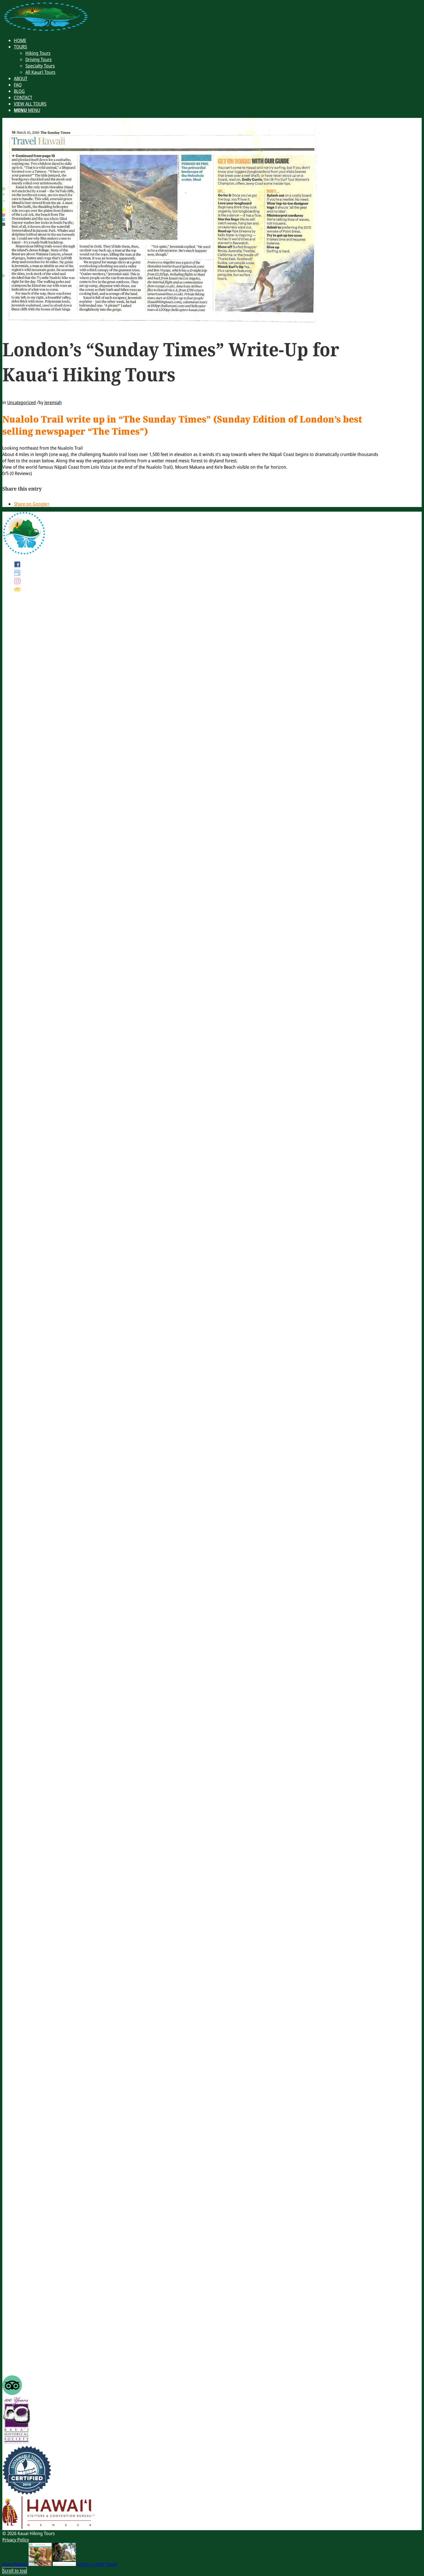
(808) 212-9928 (28, 993)
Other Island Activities (35, 2349)
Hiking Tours (26, 2330)
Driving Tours (27, 2336)
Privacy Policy (16, 2540)
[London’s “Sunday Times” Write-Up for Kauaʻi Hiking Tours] (161, 321)
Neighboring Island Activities (42, 2355)
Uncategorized (21, 402)
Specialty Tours (29, 2342)
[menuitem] (20, 40)
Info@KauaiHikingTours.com (42, 1367)
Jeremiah (53, 402)
